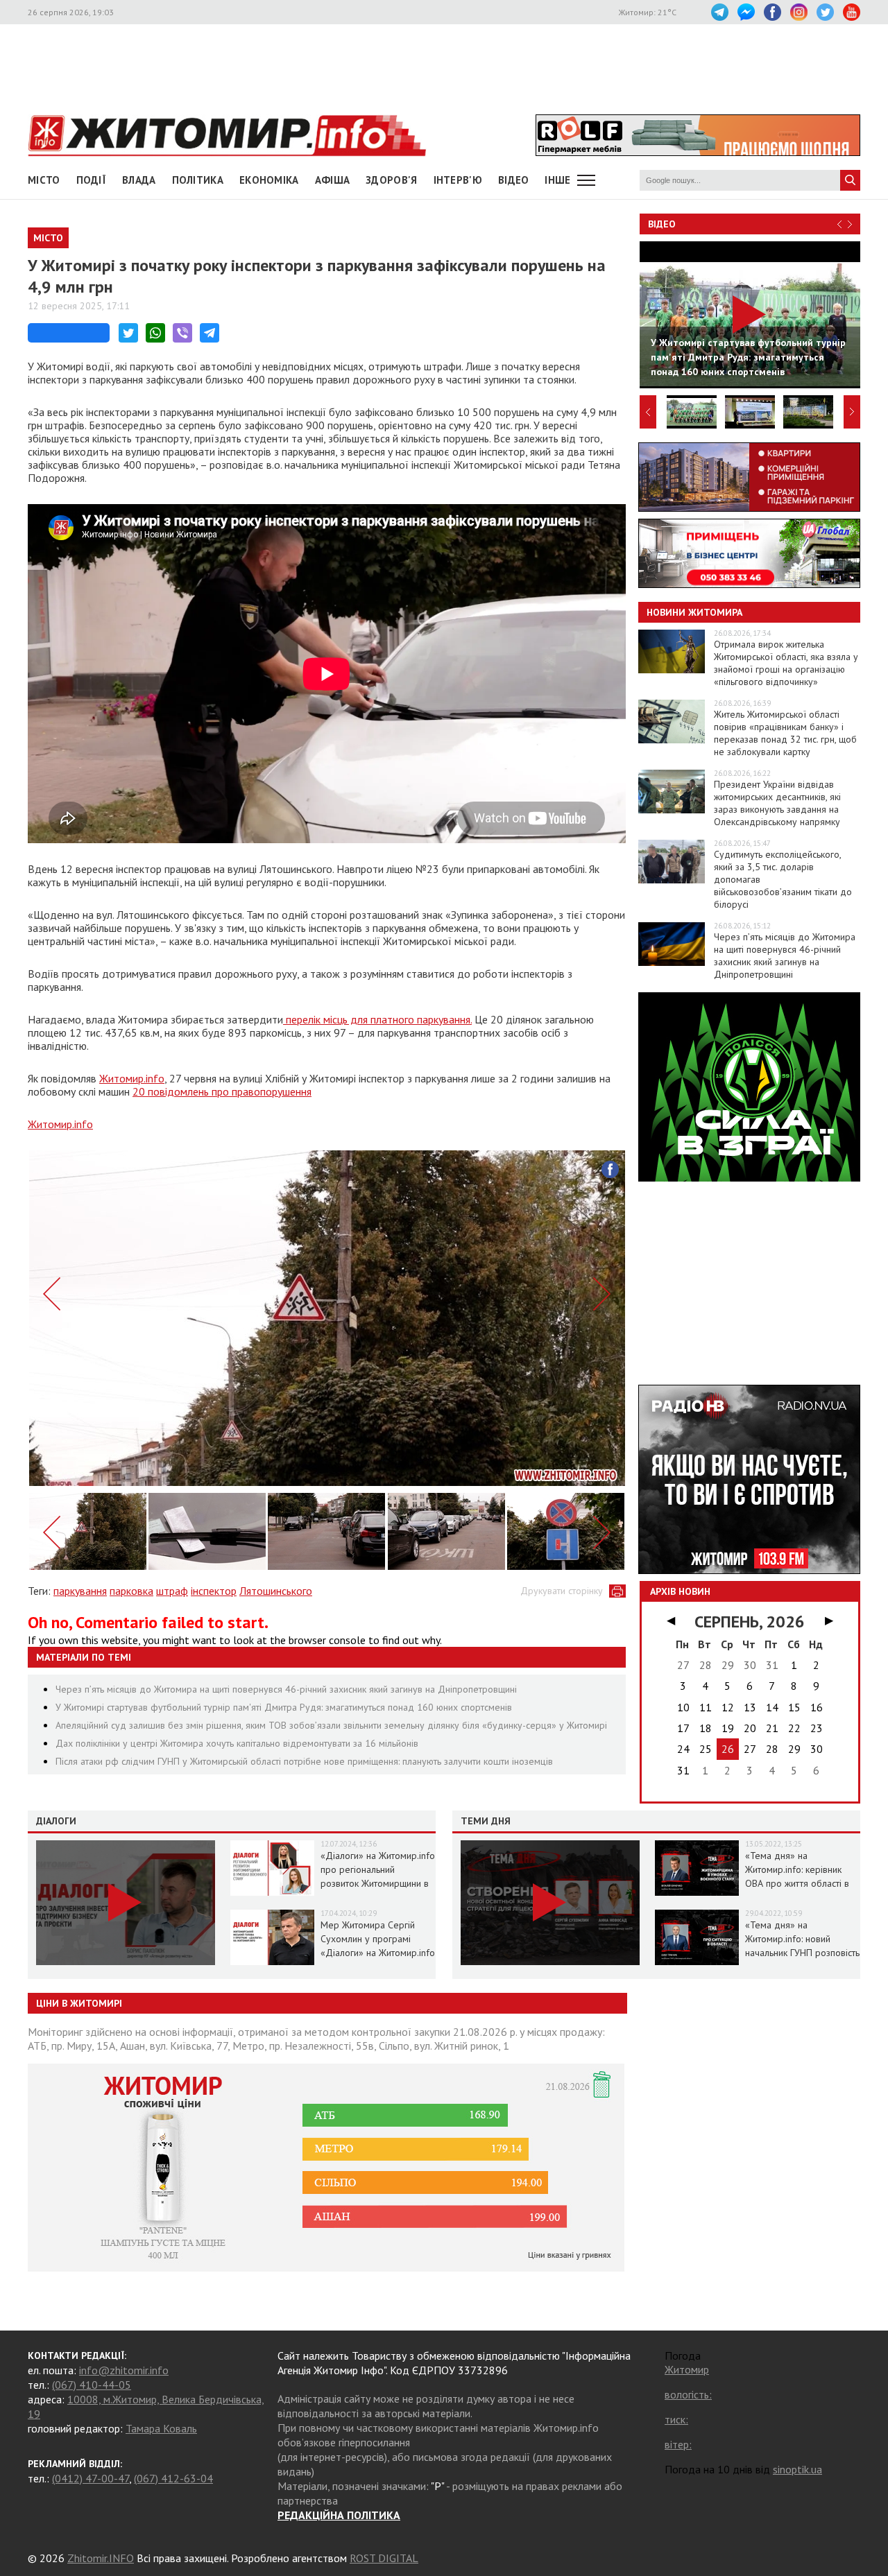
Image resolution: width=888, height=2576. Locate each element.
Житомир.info (132, 1078)
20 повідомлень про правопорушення (222, 1091)
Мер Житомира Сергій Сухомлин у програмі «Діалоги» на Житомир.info (378, 1939)
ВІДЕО (514, 180)
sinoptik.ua (797, 2469)
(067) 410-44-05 (92, 2385)
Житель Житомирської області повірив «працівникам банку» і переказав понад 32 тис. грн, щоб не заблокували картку (785, 733)
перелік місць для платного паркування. (377, 1019)
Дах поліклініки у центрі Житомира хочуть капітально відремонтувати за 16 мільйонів (237, 1743)
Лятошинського (276, 1591)
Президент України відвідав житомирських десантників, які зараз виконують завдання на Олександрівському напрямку (777, 803)
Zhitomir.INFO (101, 2558)
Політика (198, 180)
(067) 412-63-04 (173, 2478)
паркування (80, 1591)
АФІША (333, 180)
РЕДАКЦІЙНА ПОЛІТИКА (339, 2515)
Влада (139, 180)
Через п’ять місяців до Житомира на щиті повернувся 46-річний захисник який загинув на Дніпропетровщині (286, 1689)
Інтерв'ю (458, 180)
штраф (172, 1591)
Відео (662, 224)
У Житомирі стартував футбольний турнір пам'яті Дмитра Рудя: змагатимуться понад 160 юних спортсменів (284, 1707)
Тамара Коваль (161, 2428)
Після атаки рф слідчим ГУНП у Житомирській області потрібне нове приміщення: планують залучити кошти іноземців (304, 1761)
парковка (131, 1591)
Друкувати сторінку (562, 1591)
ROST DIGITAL (384, 2558)
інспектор (214, 1591)
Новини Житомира (694, 612)
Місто (44, 180)
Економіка (269, 180)
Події (92, 180)
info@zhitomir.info (124, 2370)
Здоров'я (391, 180)
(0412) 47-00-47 (91, 2478)
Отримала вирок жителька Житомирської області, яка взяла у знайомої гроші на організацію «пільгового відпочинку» (786, 663)
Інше (557, 180)
